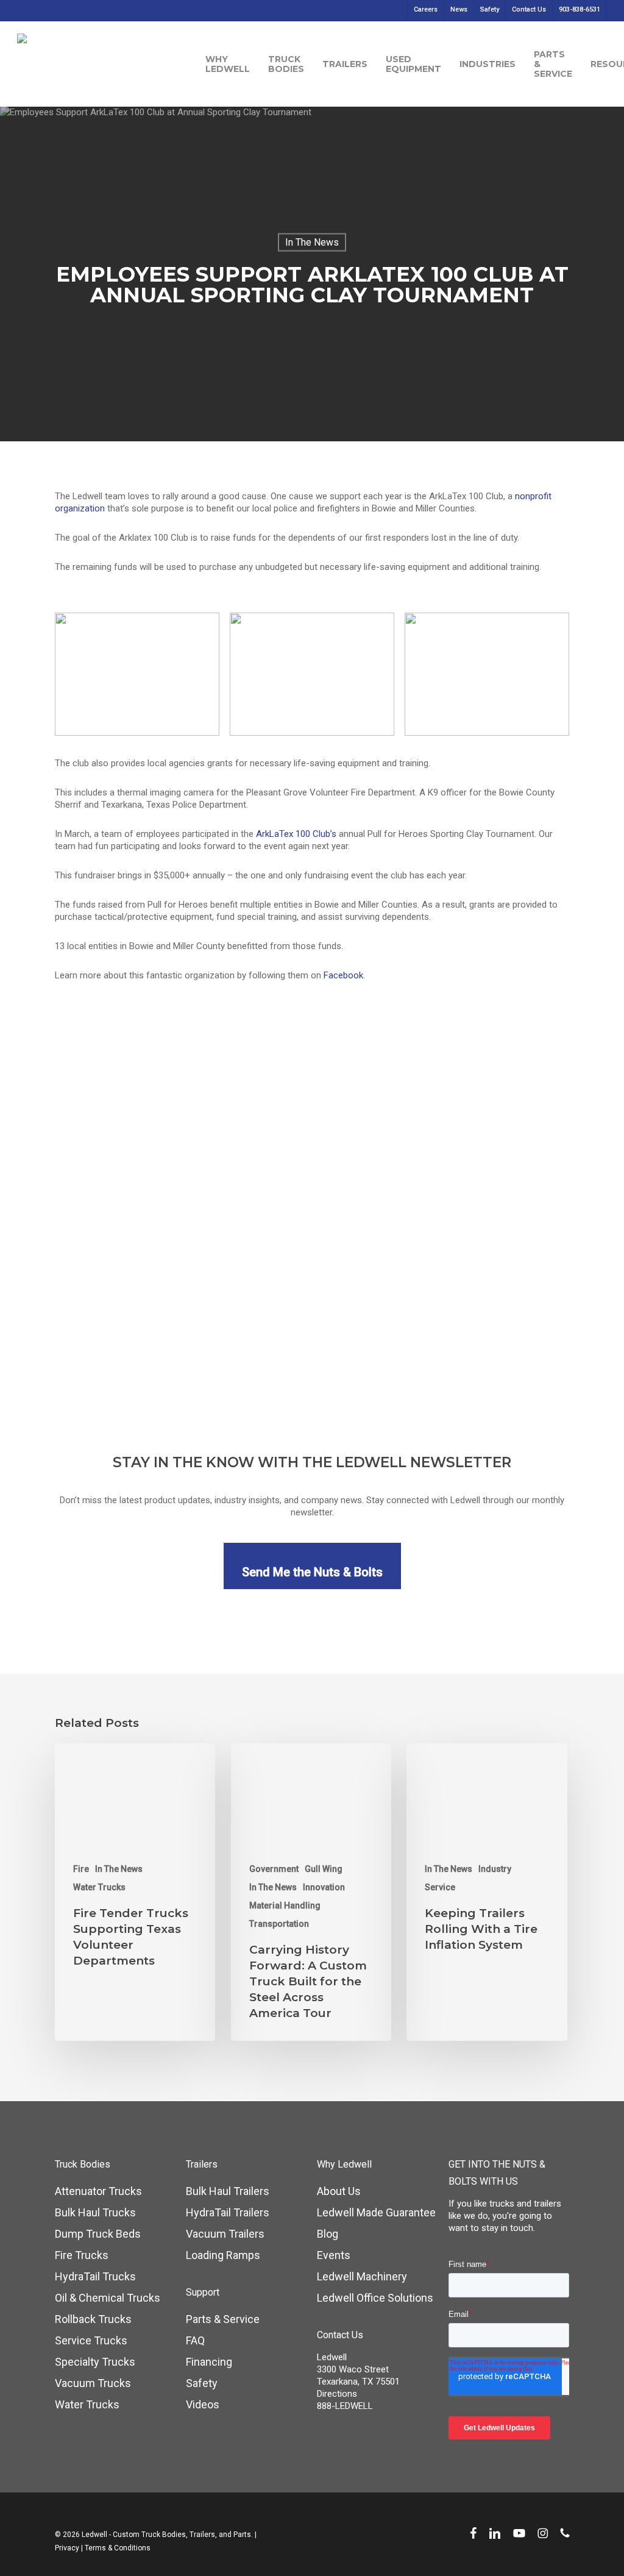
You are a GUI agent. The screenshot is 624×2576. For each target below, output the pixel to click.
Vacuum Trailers (225, 2234)
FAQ (195, 2340)
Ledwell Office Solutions (375, 2298)
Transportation (279, 1924)
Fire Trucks (82, 2255)
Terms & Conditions (118, 2548)
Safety (202, 2383)
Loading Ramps (223, 2255)
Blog (328, 2234)
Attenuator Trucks (98, 2191)
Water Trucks (99, 1887)
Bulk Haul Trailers (228, 2191)
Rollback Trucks (93, 2319)
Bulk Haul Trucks (95, 2212)
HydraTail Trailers (228, 2212)
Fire (81, 1869)
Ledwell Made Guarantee (376, 2212)
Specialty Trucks (95, 2362)
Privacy (67, 2548)
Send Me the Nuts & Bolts (312, 1572)
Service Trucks (91, 2340)
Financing (209, 2362)
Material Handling (285, 1905)
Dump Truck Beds (98, 2234)
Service (440, 1887)
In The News (312, 242)
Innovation (324, 1887)
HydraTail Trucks (95, 2276)
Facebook (343, 975)
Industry (495, 1869)
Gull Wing (324, 1869)
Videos (203, 2404)
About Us (339, 2191)
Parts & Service (223, 2319)
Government (274, 1869)
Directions (337, 2394)
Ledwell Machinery (362, 2276)
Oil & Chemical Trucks (108, 2298)
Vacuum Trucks (93, 2383)
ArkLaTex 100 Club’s (296, 834)
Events (334, 2255)
